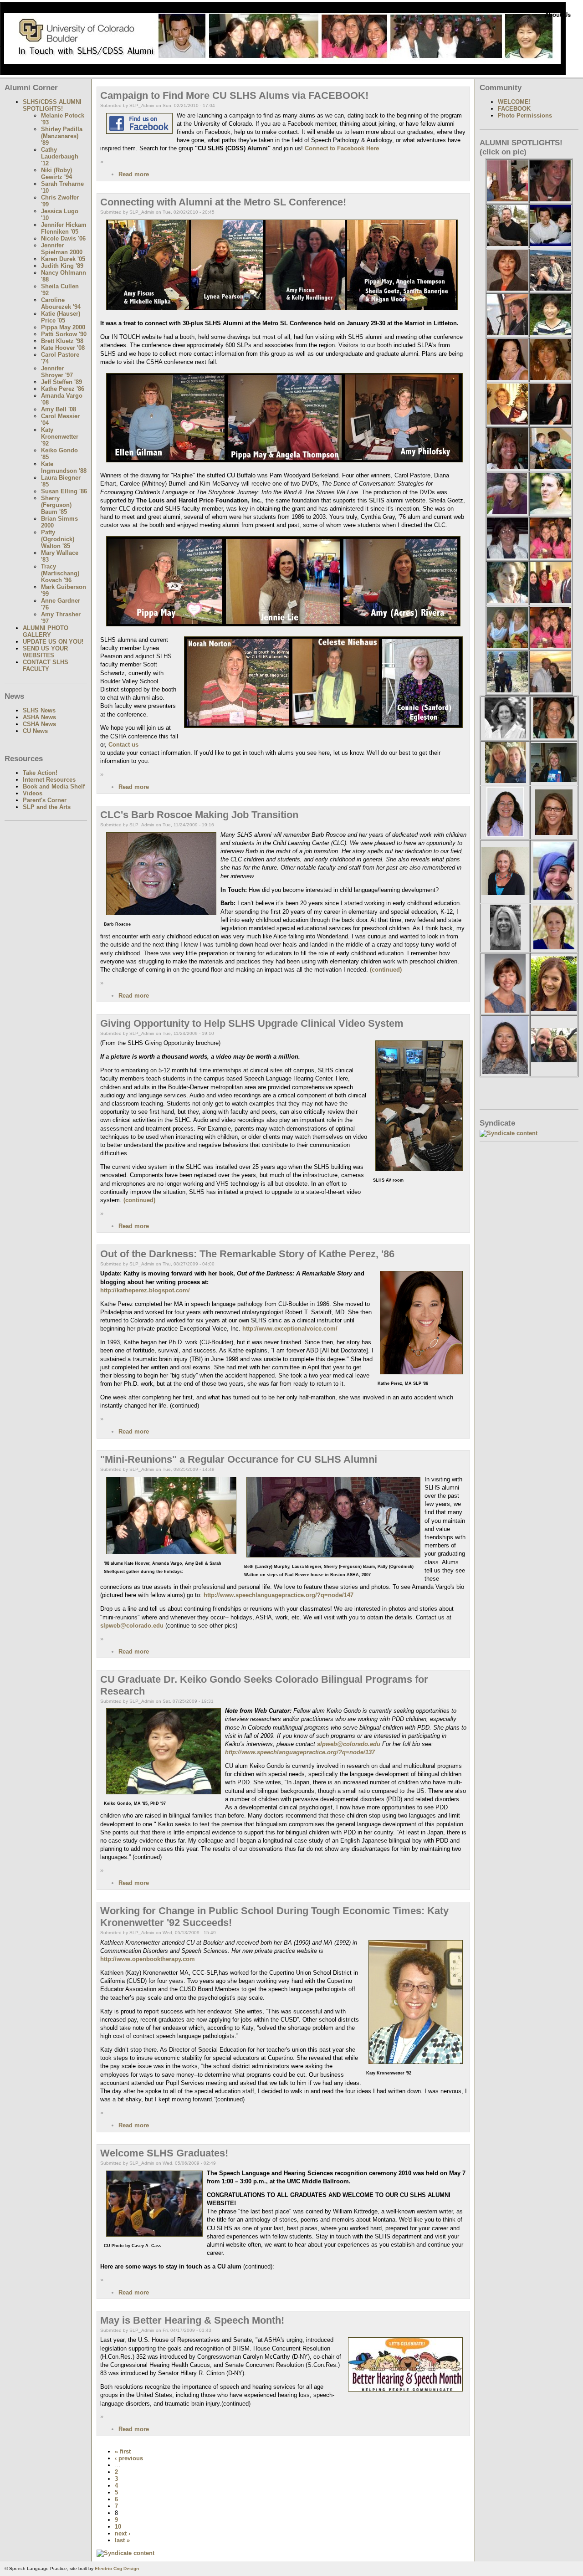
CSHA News (39, 724)
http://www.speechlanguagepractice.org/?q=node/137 (300, 1752)
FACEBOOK (514, 109)
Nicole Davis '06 (63, 238)
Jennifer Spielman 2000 (62, 249)
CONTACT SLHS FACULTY (46, 666)
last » (122, 2540)
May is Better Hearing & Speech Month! (192, 2320)
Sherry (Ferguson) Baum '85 (56, 505)
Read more (134, 174)
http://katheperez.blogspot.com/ (145, 1290)
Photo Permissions (525, 115)
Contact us (123, 745)
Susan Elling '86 (64, 491)
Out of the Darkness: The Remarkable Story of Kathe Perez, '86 (247, 1254)
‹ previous (129, 2458)
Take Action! (40, 773)
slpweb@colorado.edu (132, 1626)
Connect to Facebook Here (342, 148)
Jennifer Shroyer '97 (57, 372)
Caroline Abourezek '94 (61, 303)
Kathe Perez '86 (63, 389)
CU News (35, 731)
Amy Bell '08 (59, 409)
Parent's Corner (45, 800)
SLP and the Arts (47, 807)
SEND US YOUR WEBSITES (45, 652)
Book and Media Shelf (54, 786)
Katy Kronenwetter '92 (60, 437)
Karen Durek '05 (63, 259)
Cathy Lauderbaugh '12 (60, 156)
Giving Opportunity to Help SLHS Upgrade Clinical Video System (252, 1023)
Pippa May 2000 (63, 327)
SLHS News (39, 710)
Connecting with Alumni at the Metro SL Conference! (223, 202)
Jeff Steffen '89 (61, 382)
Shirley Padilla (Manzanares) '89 (62, 136)
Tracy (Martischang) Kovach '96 (60, 573)
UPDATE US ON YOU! (53, 642)
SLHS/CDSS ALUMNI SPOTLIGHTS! (52, 105)
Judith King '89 (62, 266)
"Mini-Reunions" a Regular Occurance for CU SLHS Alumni (239, 1459)
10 (118, 2527)
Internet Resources (49, 780)
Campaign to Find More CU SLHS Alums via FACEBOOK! (234, 95)
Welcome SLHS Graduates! (164, 2153)
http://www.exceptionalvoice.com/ (290, 1329)
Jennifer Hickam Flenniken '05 (64, 228)
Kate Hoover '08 (63, 348)
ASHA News (39, 717)
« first (123, 2451)
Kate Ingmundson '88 (64, 467)
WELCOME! (514, 102)
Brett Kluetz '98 (62, 341)
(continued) (385, 970)
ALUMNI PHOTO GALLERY (46, 631)
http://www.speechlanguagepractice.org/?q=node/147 (279, 1595)
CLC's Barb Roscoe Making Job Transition (199, 815)
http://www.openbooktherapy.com (148, 1959)
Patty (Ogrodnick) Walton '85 (58, 539)
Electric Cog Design (117, 2568)
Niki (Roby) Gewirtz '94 (56, 174)
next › (123, 2533)
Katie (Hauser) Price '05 (61, 317)
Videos (33, 793)
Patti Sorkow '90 (64, 334)
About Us (558, 15)
